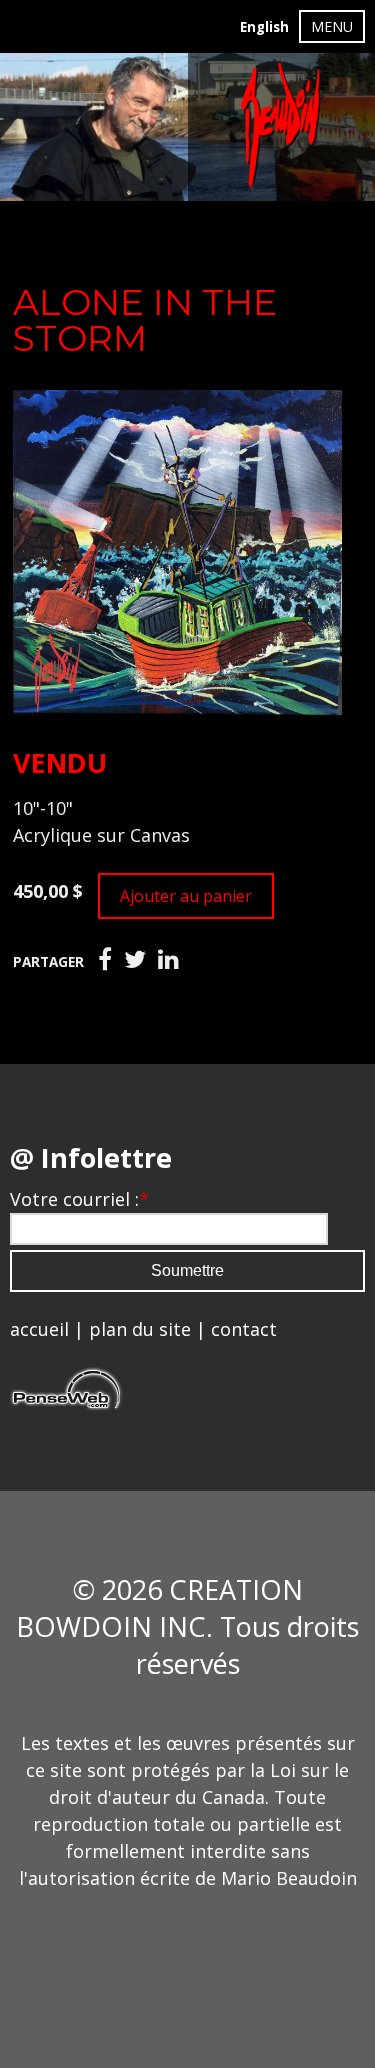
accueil (39, 1329)
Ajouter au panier (186, 896)
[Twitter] (135, 960)
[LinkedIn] (168, 960)
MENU (332, 26)
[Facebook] (105, 960)
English (264, 27)
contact (244, 1329)
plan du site (140, 1329)
